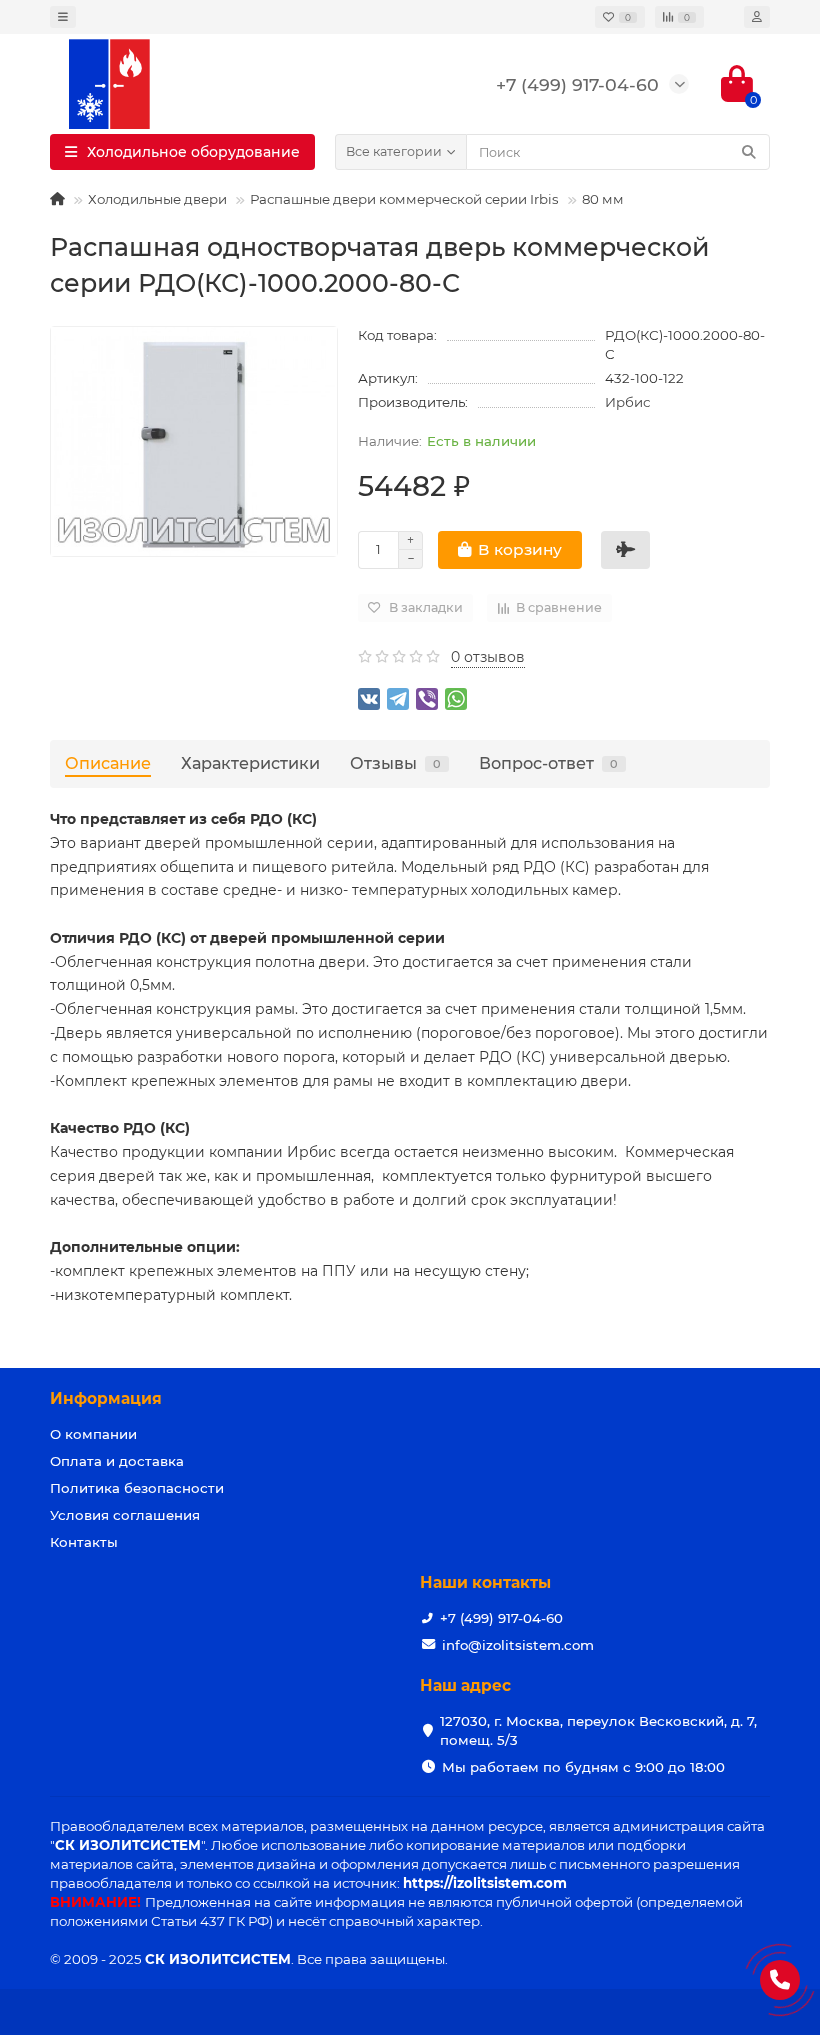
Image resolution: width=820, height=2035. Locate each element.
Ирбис (627, 402)
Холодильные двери (157, 199)
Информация (106, 1398)
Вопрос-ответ (548, 763)
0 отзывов (488, 657)
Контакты (84, 1542)
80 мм (603, 199)
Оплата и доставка (117, 1461)
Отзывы (395, 763)
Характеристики (250, 763)
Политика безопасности (137, 1488)
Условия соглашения (125, 1515)
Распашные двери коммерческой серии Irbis (404, 199)
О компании (93, 1434)
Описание (108, 763)
